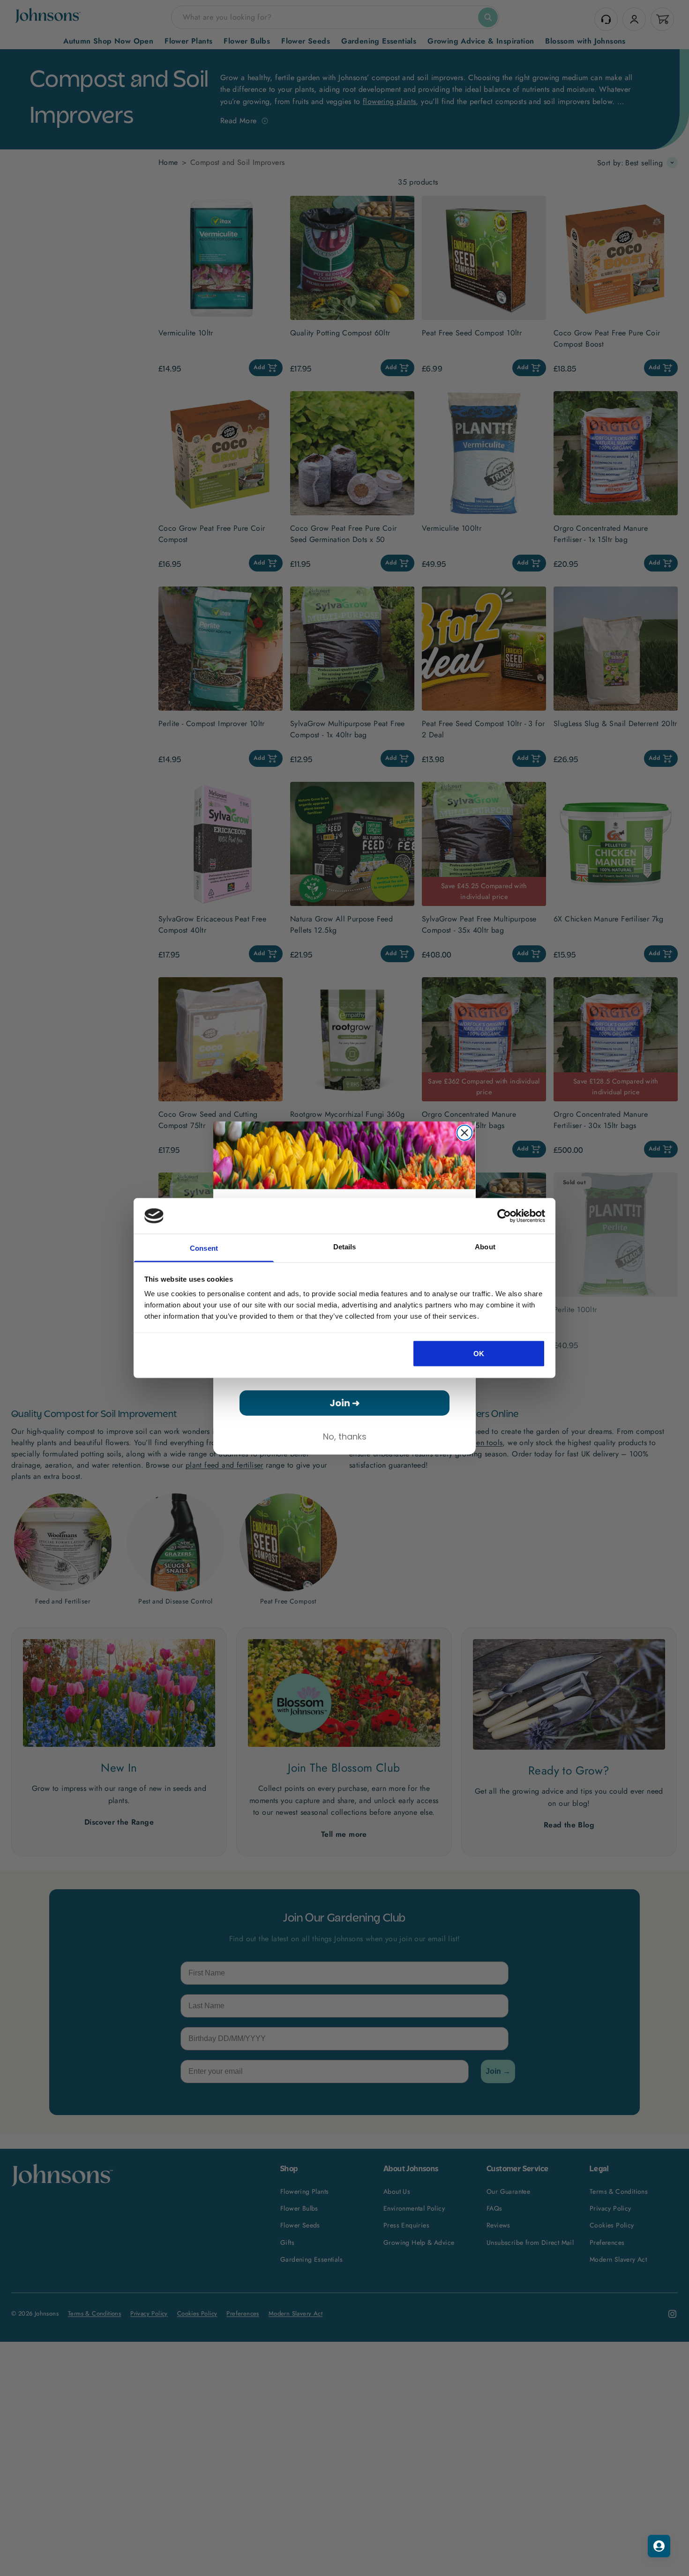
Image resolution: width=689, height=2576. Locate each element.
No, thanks (345, 1436)
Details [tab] (345, 1247)
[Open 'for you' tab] (659, 2546)
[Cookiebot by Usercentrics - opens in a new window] (504, 1216)
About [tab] (485, 1247)
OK (479, 1353)
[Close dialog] (464, 1133)
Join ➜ (345, 1403)
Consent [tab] (204, 1248)
